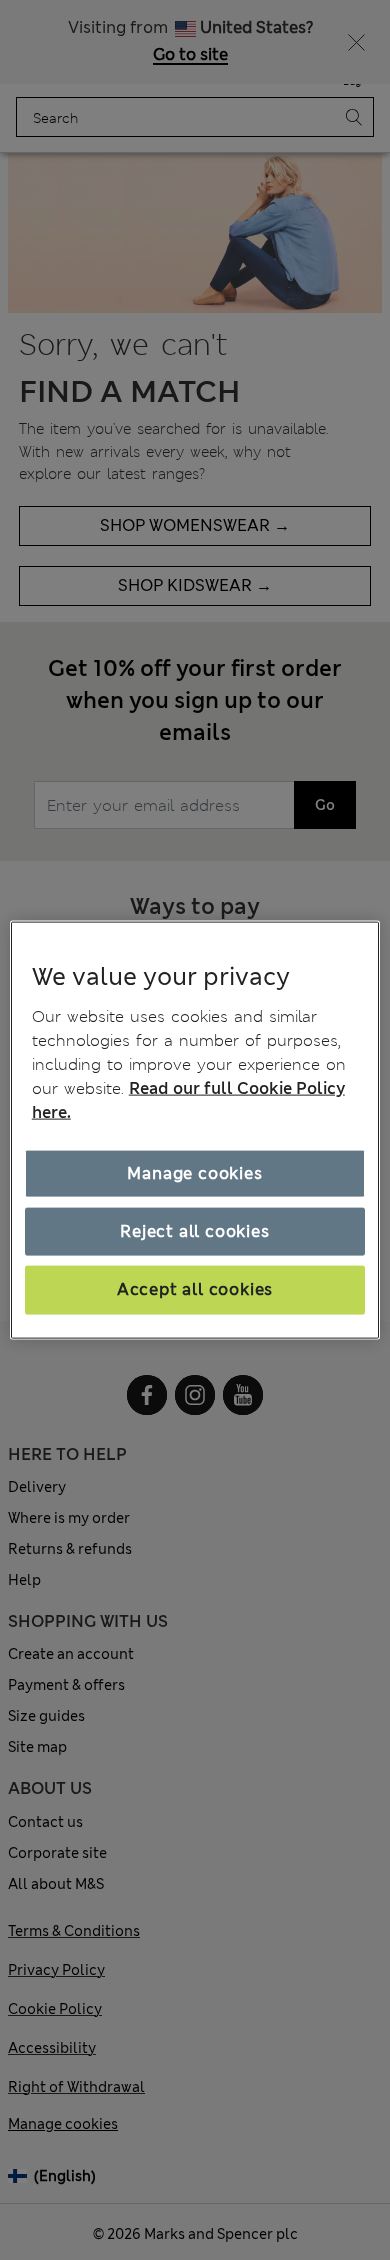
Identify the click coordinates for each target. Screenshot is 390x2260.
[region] (195, 1130)
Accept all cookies (195, 1289)
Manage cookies (194, 1172)
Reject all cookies (194, 1231)
